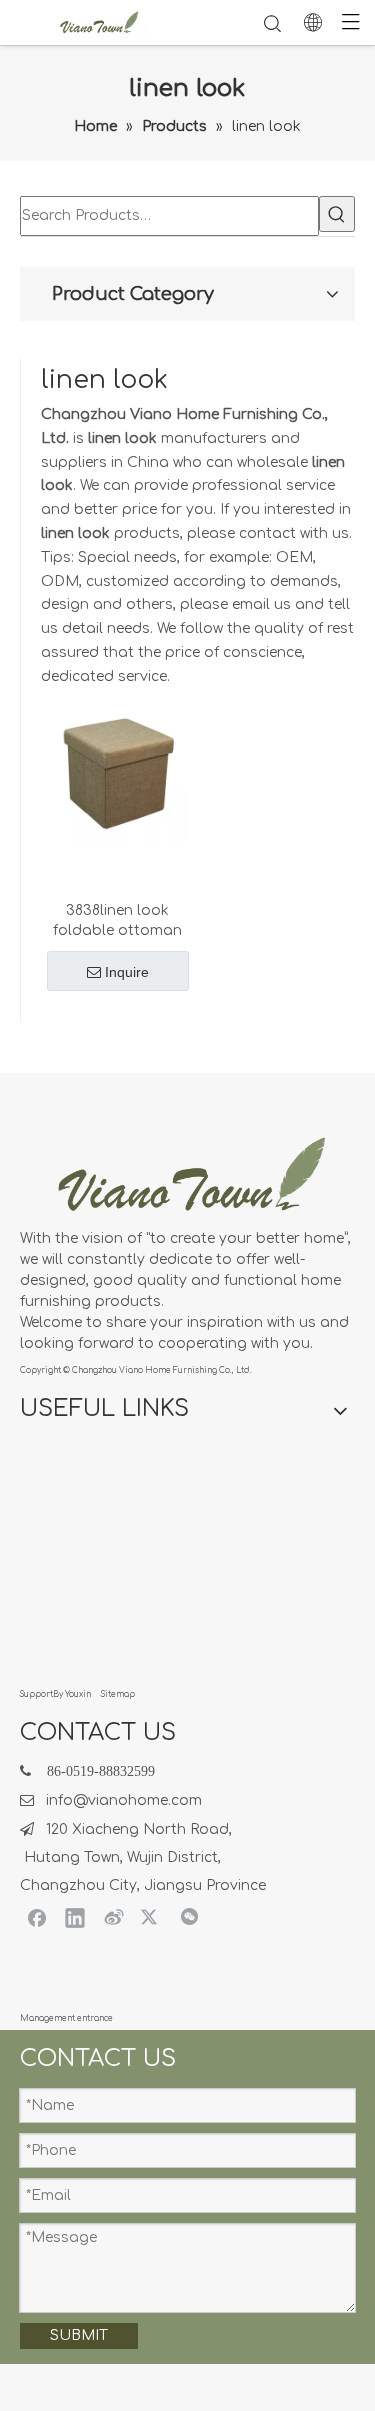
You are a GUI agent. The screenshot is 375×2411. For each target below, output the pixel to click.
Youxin (78, 1694)
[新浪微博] (113, 1917)
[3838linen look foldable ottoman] (117, 773)
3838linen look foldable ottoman (117, 920)
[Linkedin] (75, 1917)
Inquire (127, 972)
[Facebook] (37, 1917)
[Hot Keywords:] (337, 214)
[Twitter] (151, 1917)
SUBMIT (79, 2335)
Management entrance (66, 2018)
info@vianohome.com (124, 1800)
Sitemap (118, 1694)
